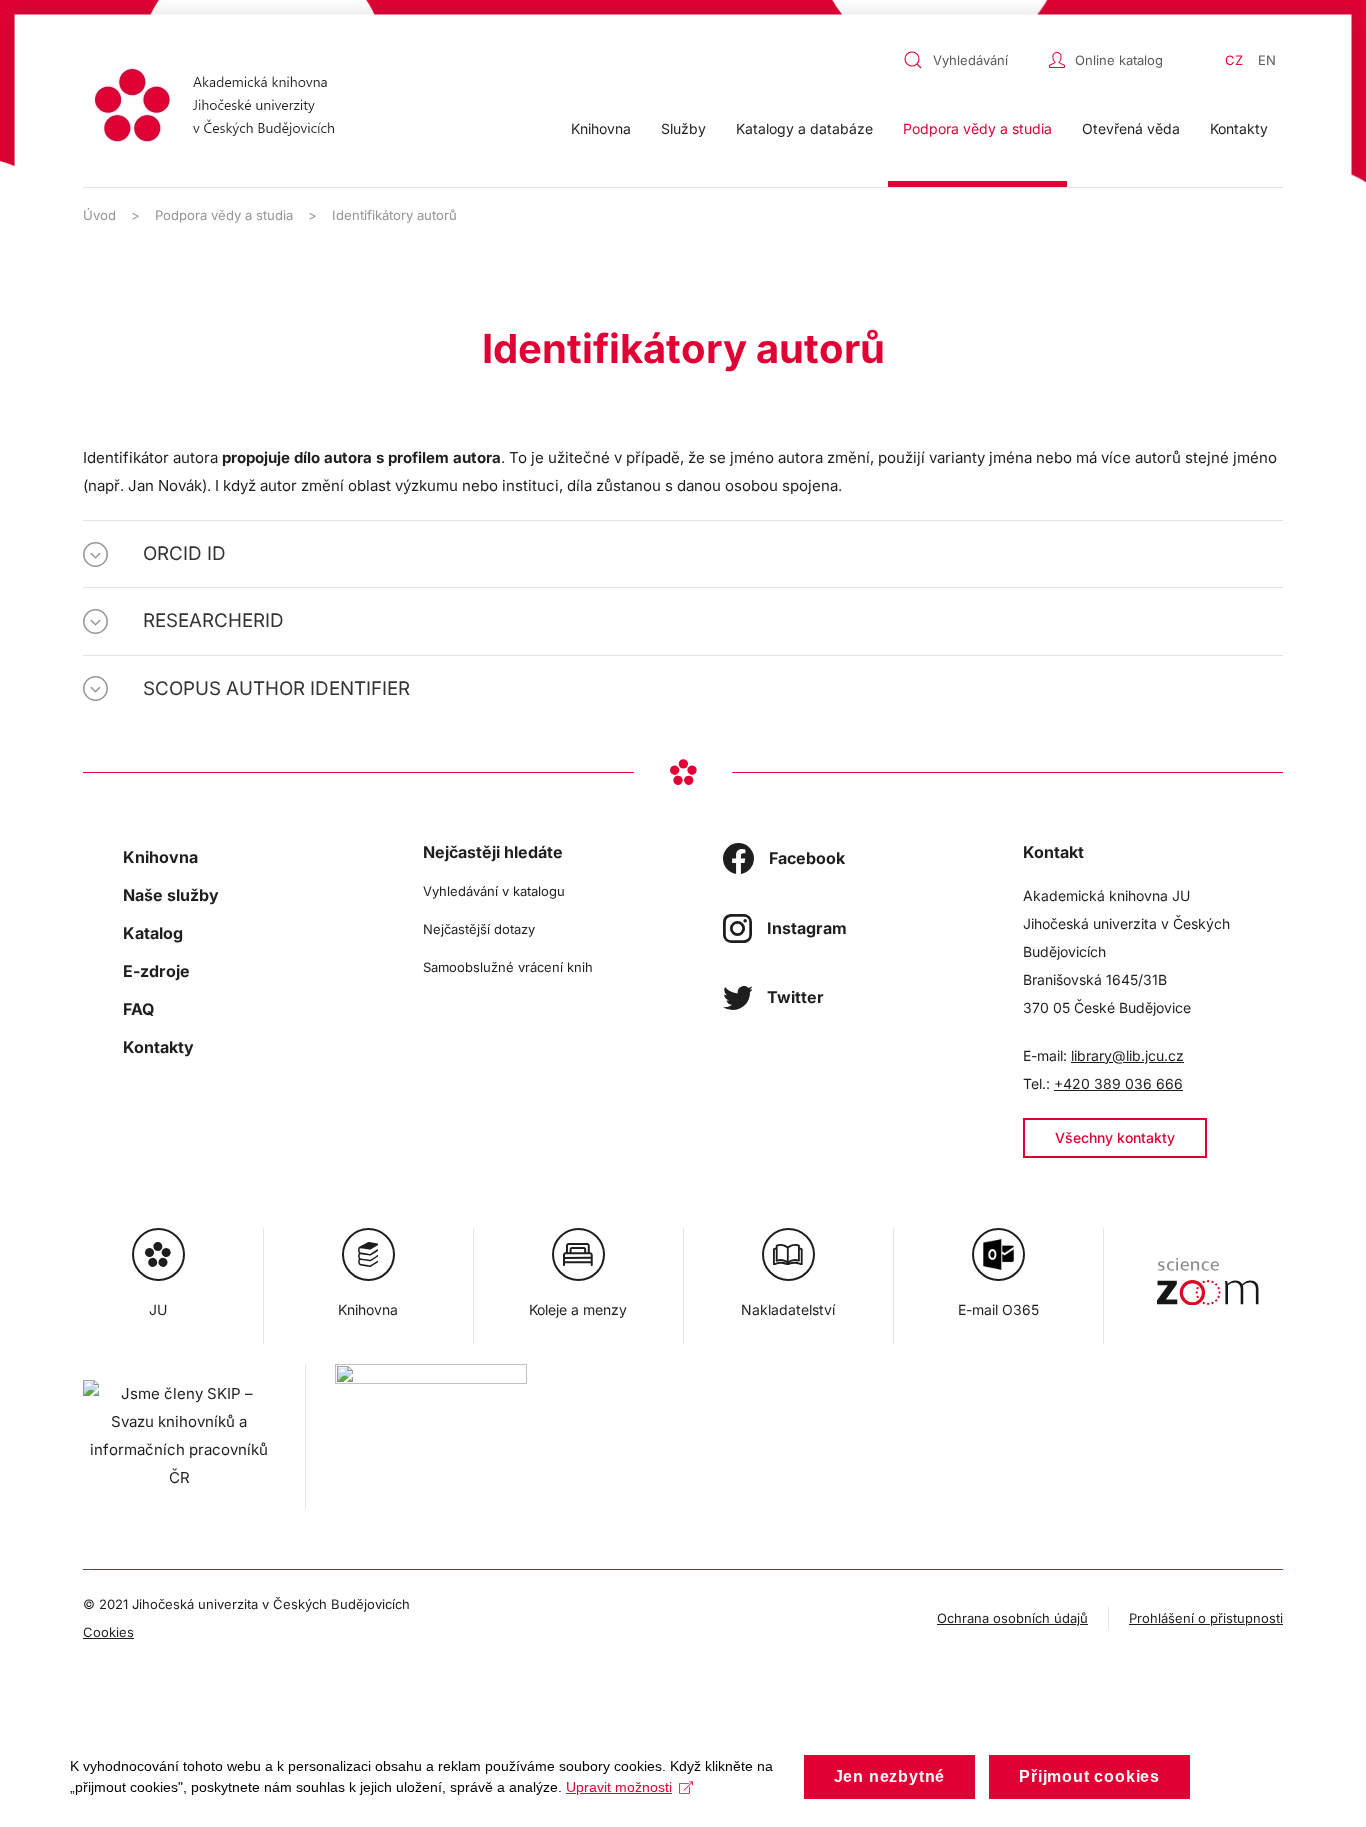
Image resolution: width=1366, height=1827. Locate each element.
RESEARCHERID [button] (213, 620)
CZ (1234, 60)
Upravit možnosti (619, 1787)
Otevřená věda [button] (1131, 128)
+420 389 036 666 (1118, 1083)
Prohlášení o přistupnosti (1206, 1618)
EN (1267, 60)
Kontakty (1239, 128)
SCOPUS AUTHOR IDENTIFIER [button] (276, 688)
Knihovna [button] (601, 128)
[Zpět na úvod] (221, 108)
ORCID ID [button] (184, 553)
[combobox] (971, 60)
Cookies (108, 1632)
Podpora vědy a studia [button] (977, 128)
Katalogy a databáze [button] (804, 128)
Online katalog (1119, 60)
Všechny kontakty (1115, 1137)
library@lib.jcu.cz (1127, 1055)
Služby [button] (683, 128)
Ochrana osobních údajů (1012, 1618)
